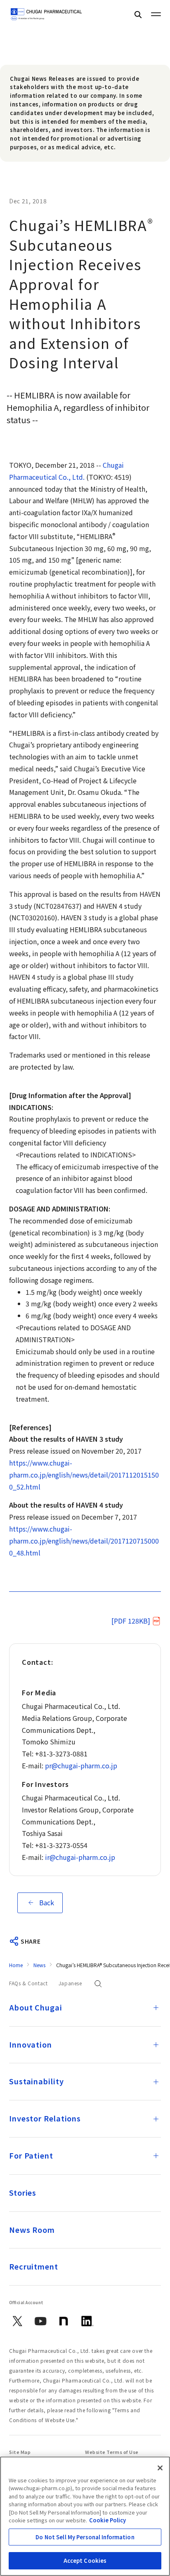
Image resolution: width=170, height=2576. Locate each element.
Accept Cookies (85, 2561)
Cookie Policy (107, 2520)
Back (47, 1902)
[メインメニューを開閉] (156, 14)
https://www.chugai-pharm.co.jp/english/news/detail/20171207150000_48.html (84, 1541)
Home (16, 1965)
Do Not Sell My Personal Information (85, 2537)
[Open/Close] (156, 2008)
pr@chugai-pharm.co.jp (81, 1765)
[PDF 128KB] (131, 1621)
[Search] (138, 14)
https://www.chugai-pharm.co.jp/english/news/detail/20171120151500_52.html (84, 1475)
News (39, 1965)
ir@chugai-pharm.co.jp (80, 1857)
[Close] (160, 2468)
